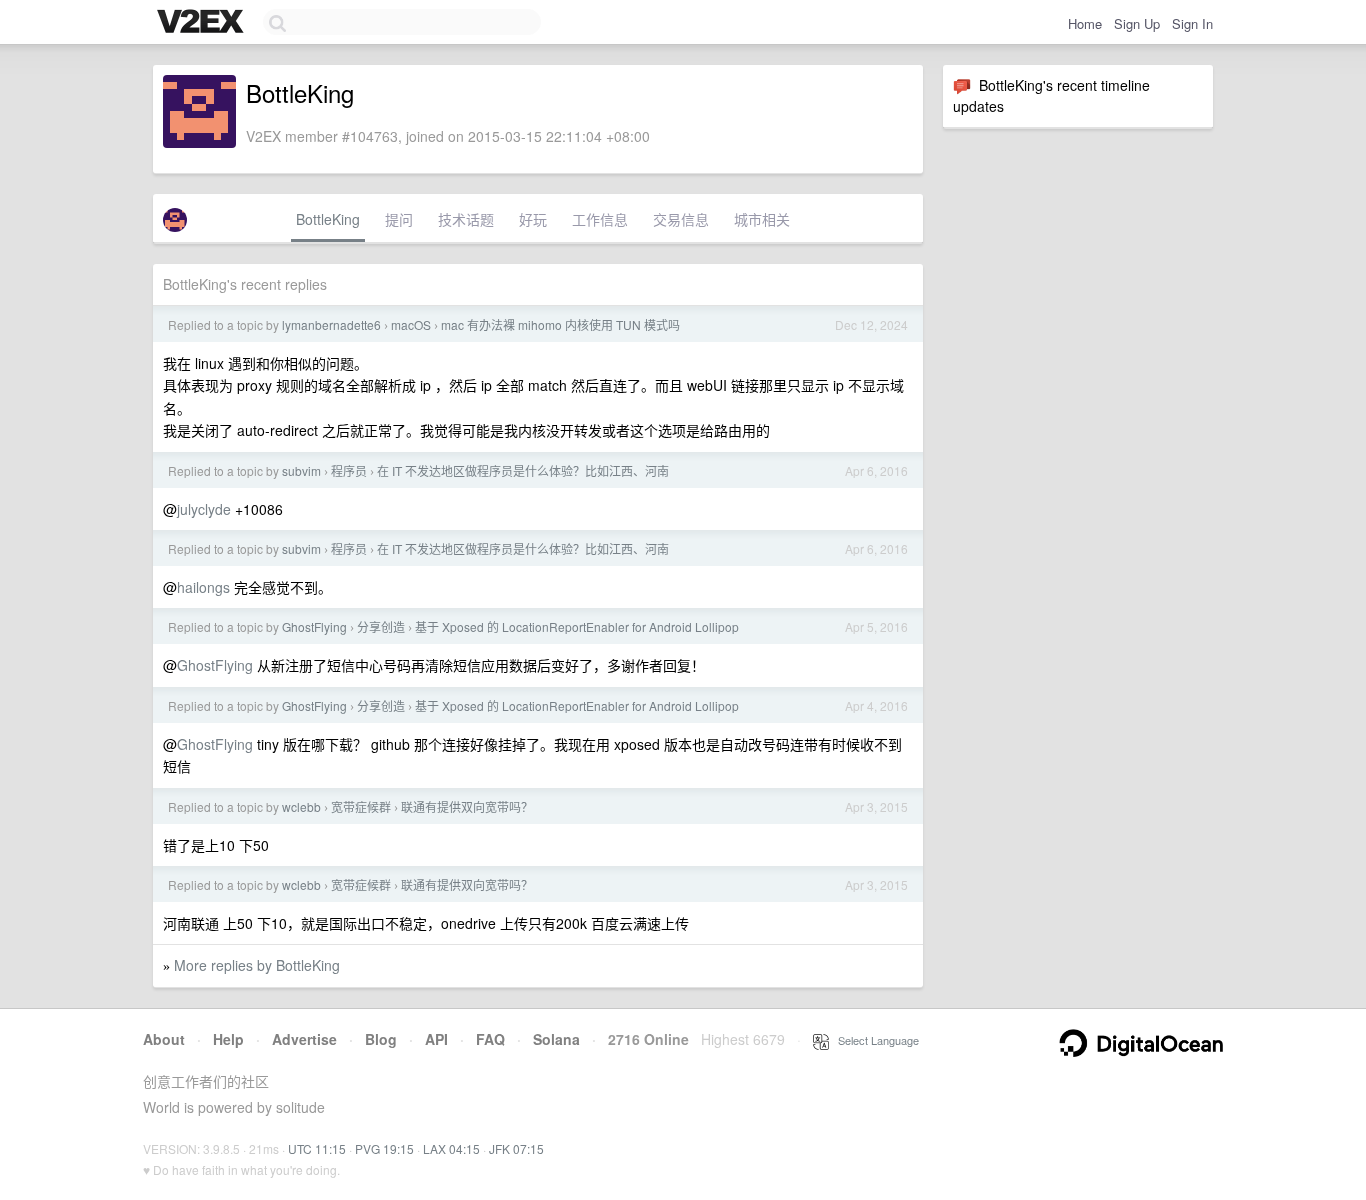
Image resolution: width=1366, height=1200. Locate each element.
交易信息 (681, 219)
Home (1085, 23)
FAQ (490, 1039)
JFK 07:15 (516, 1148)
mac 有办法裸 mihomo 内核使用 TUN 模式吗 (560, 324)
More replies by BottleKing (257, 965)
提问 (399, 219)
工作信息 (600, 219)
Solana (556, 1039)
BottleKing (328, 219)
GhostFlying (314, 626)
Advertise (304, 1039)
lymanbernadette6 (331, 324)
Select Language (874, 1040)
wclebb (301, 806)
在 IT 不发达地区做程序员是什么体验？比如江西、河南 (523, 470)
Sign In (1192, 23)
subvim (301, 470)
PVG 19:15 (384, 1148)
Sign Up (1137, 23)
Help (228, 1039)
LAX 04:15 (451, 1148)
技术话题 (466, 219)
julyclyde (204, 509)
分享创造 (381, 626)
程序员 (349, 470)
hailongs (203, 587)
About (164, 1039)
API (436, 1039)
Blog (381, 1039)
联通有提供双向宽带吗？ (467, 806)
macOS (411, 324)
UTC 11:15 (317, 1148)
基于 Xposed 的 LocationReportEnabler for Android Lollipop (577, 626)
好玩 (533, 219)
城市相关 (762, 219)
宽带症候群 (361, 806)
